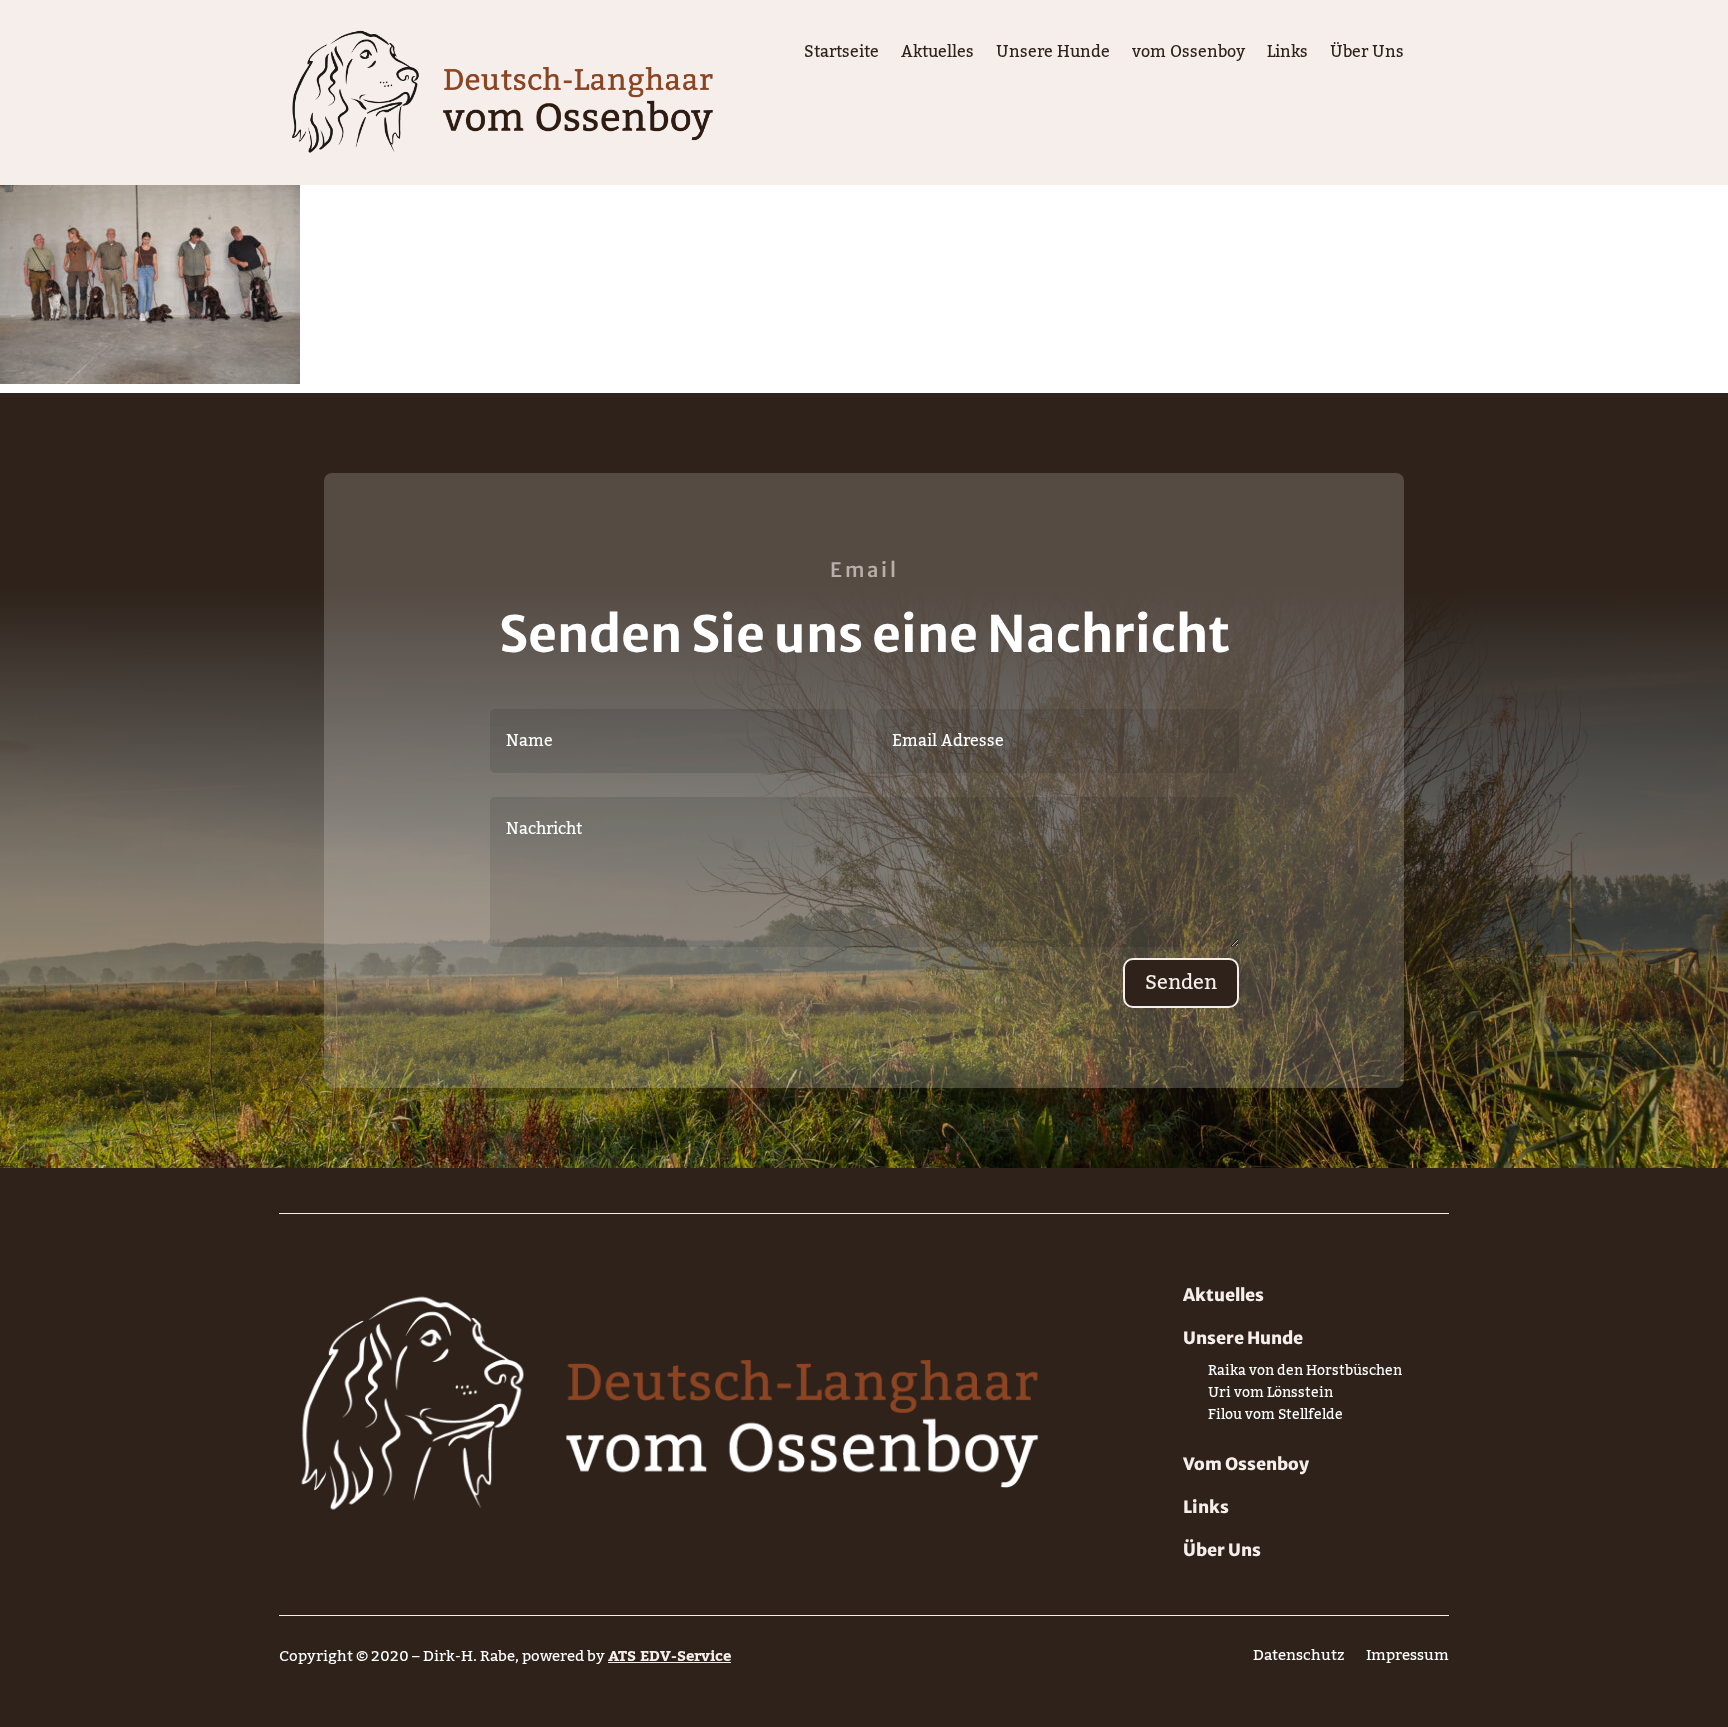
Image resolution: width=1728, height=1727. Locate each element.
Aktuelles (937, 56)
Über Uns (1367, 56)
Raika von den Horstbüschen (1305, 1374)
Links (1287, 56)
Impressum (1407, 1659)
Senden (1181, 983)
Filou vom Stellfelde (1275, 1418)
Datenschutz (1298, 1659)
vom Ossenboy (1188, 56)
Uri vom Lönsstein (1270, 1396)
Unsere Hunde (1053, 56)
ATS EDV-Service (669, 1656)
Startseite (841, 56)
